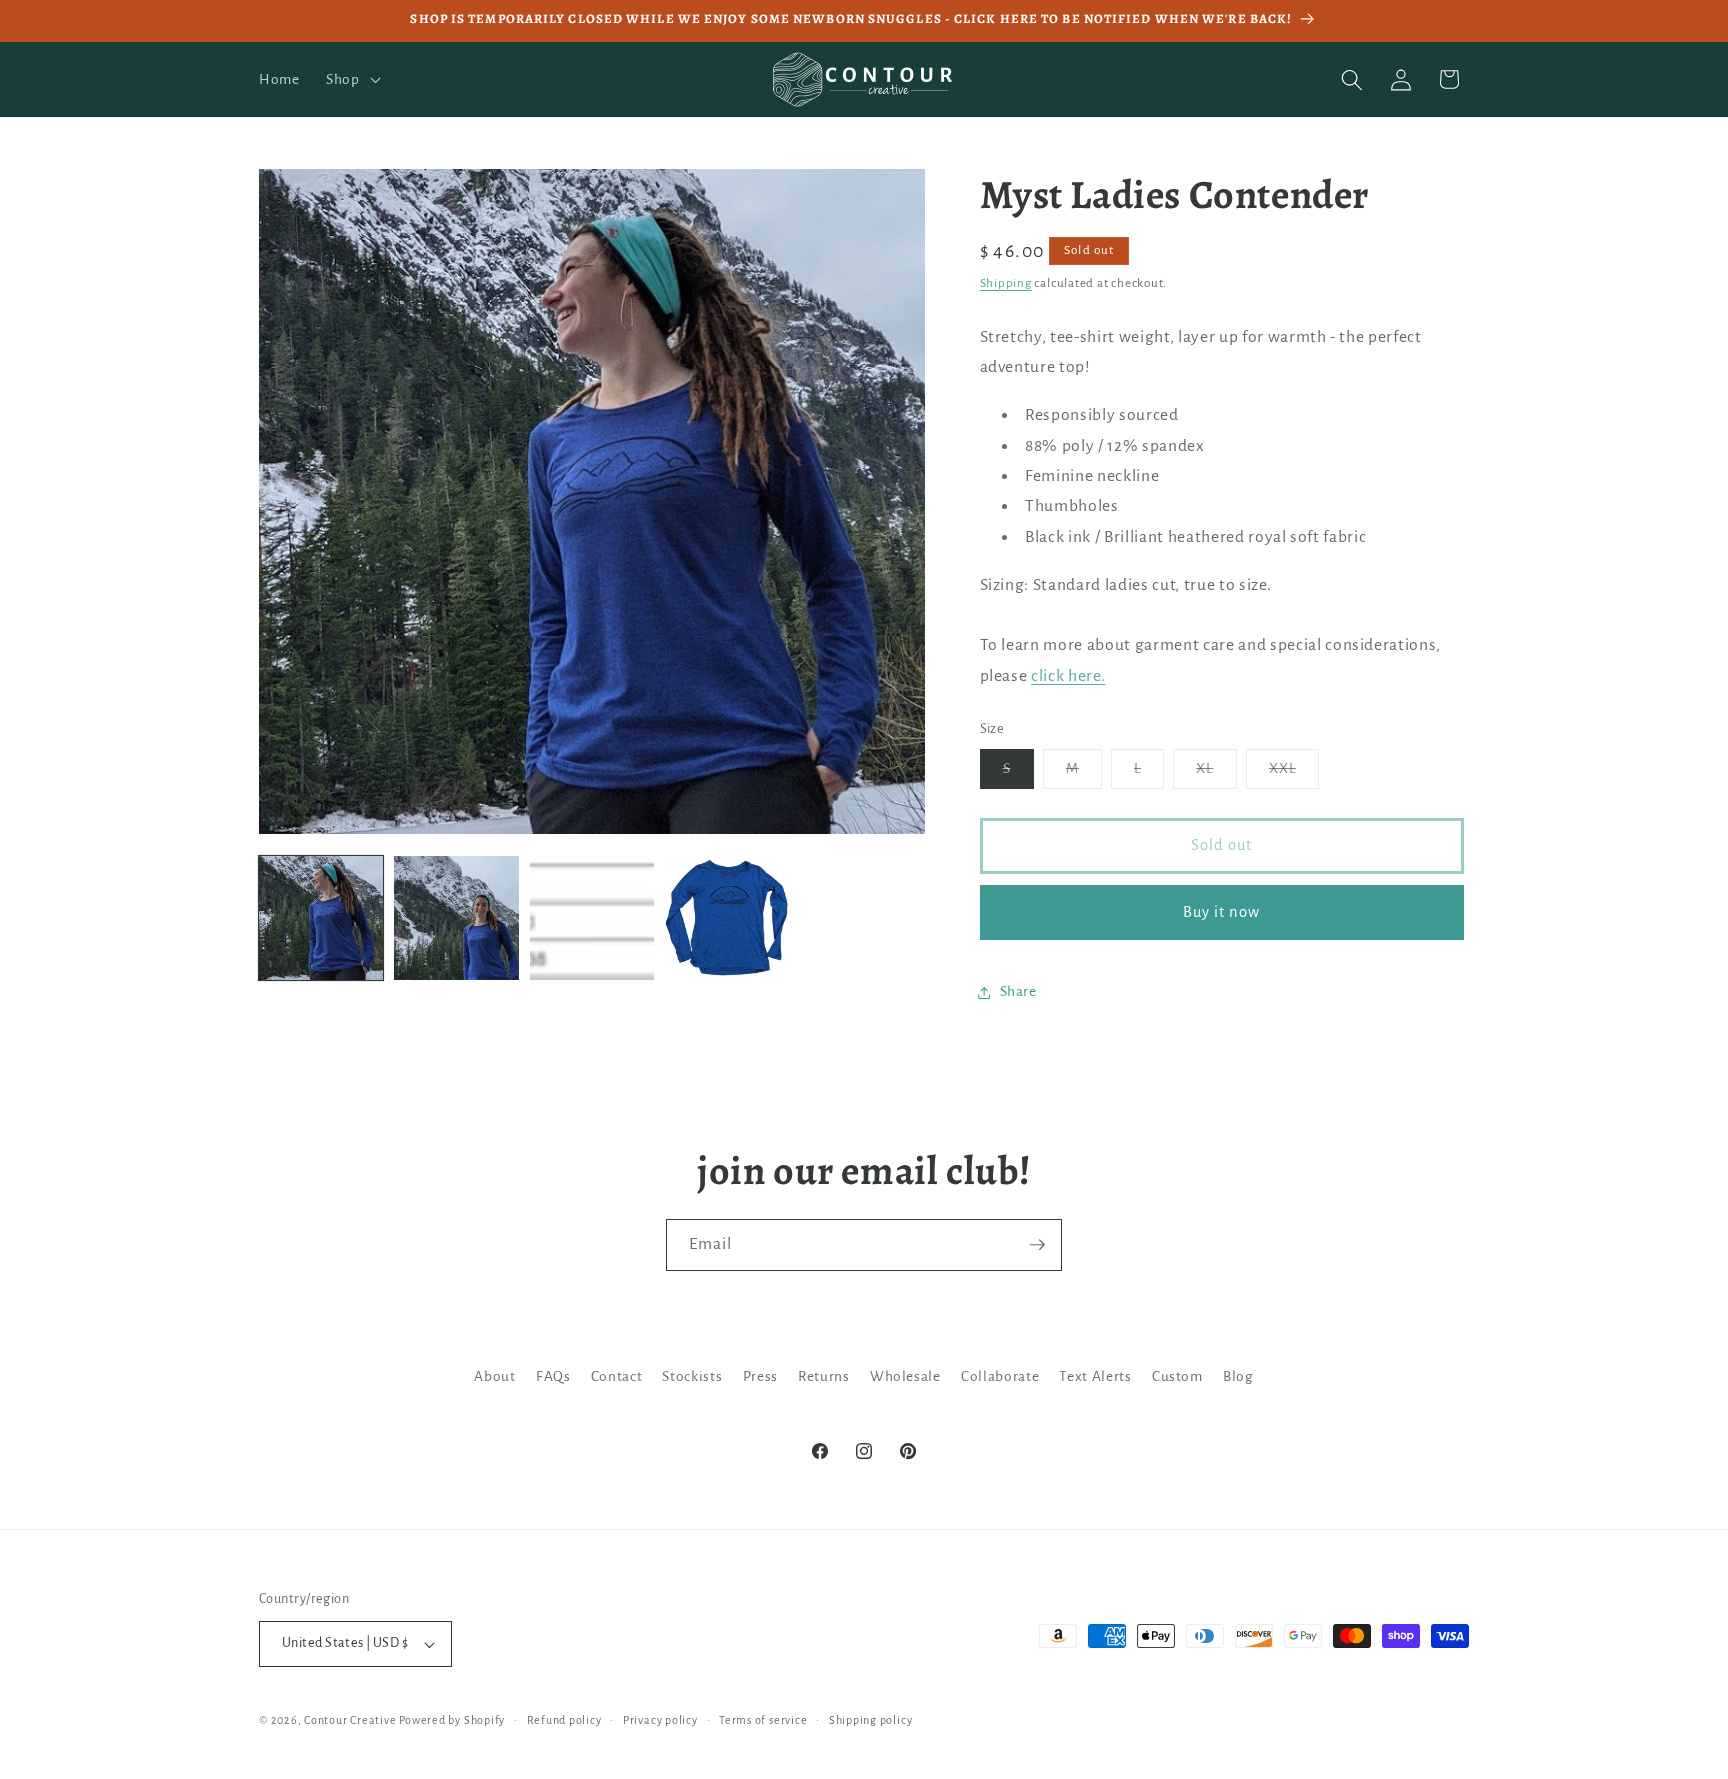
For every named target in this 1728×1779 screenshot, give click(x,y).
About (494, 1376)
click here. (1068, 676)
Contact (617, 1376)
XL (1216, 775)
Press (760, 1376)
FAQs (553, 1376)
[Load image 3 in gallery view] (592, 918)
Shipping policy (871, 1720)
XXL (1294, 775)
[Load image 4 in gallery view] (727, 918)
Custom (1177, 1376)
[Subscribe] (1037, 1245)
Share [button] (1018, 991)
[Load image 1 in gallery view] (321, 918)
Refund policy (564, 1720)
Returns (824, 1376)
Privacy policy (660, 1720)
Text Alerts (1095, 1376)
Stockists (692, 1376)
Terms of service (763, 1720)
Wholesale (905, 1376)
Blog (1238, 1376)
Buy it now (1222, 912)
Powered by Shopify (452, 1720)
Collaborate (1000, 1376)
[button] (351, 80)
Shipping (1006, 283)
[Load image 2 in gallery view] (456, 918)
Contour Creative (350, 1720)
